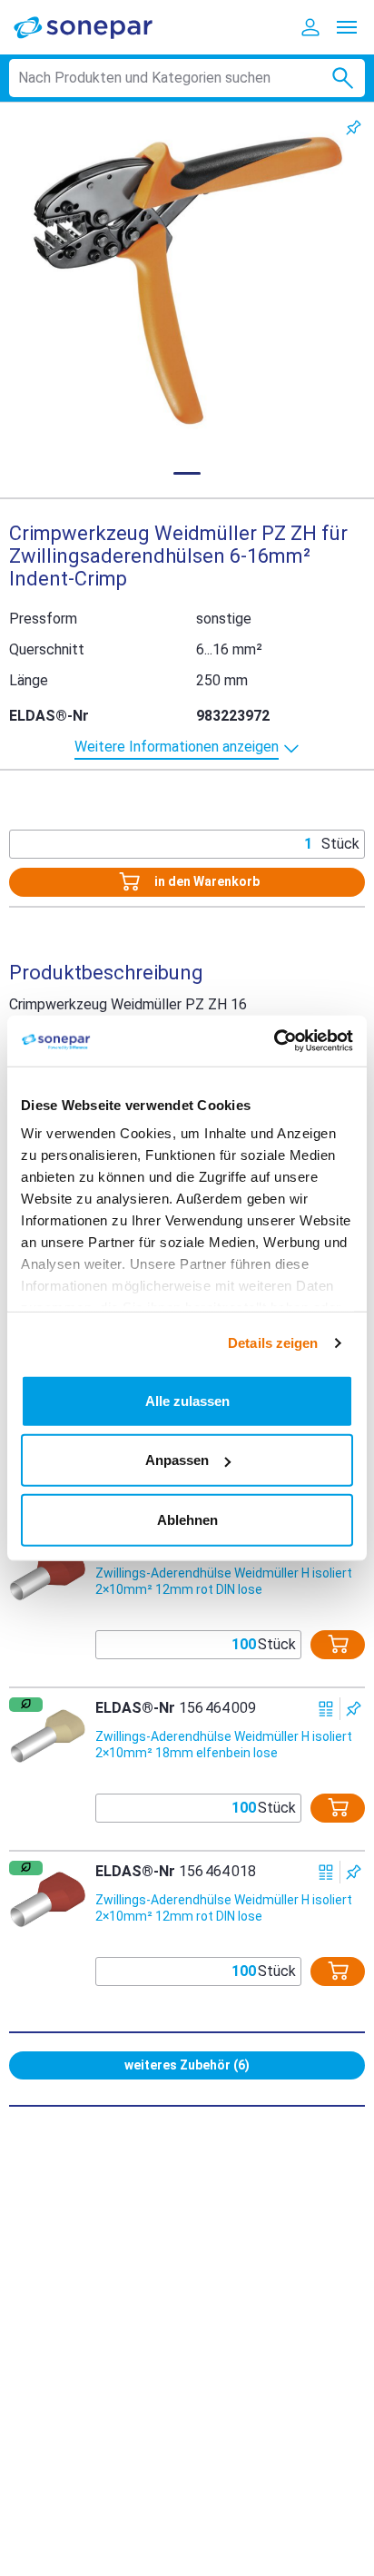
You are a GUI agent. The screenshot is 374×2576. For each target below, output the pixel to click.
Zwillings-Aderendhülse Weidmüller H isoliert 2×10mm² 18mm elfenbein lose (224, 1745)
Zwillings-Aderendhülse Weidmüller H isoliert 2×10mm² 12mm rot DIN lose (224, 1581)
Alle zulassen (187, 1400)
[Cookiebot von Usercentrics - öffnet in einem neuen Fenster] (274, 1041)
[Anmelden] (310, 27)
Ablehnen (187, 1519)
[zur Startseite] (95, 27)
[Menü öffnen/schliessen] (347, 27)
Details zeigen (273, 1343)
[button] (187, 280)
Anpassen (177, 1460)
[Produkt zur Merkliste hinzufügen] (354, 128)
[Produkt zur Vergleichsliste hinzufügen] (326, 1709)
